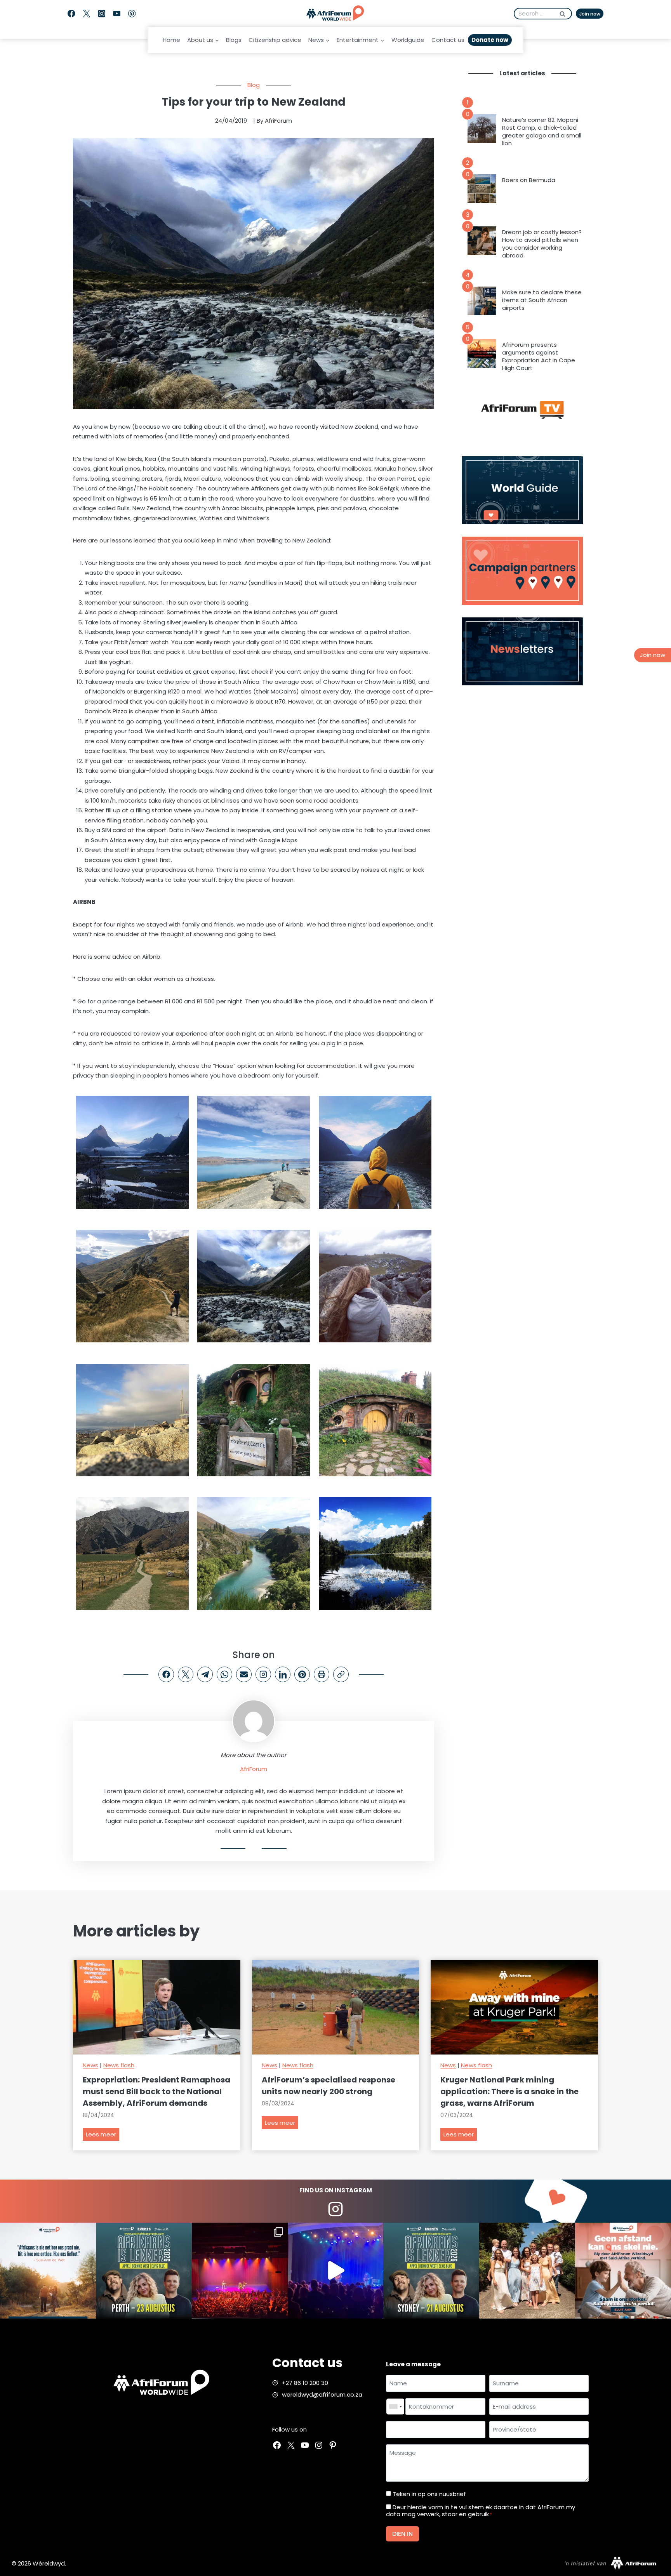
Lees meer (103, 2135)
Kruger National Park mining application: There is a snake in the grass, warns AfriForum (509, 2091)
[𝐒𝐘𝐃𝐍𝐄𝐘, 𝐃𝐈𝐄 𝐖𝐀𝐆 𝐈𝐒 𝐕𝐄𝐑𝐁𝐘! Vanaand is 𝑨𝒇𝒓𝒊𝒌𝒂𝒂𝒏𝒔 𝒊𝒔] (431, 2271)
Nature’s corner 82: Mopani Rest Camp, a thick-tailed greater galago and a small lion (542, 132)
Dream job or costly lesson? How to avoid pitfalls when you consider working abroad (542, 244)
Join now (590, 14)
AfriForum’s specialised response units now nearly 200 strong (329, 2086)
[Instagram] (102, 14)
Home (171, 40)
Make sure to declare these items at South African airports (542, 300)
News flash (119, 2065)
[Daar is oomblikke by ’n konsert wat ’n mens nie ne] (336, 2271)
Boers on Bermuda (529, 180)
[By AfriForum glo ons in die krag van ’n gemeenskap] (623, 2271)
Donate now (490, 40)
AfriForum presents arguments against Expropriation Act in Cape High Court (539, 356)
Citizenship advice (275, 40)
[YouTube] (117, 14)
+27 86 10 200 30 (305, 2383)
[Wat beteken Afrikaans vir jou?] (48, 2271)
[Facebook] (71, 14)
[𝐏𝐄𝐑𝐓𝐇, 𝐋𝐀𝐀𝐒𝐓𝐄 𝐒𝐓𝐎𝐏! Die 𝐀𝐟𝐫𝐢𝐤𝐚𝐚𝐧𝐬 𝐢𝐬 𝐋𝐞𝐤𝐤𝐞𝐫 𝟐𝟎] (144, 2271)
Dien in (402, 2534)
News (90, 2065)
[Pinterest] (132, 14)
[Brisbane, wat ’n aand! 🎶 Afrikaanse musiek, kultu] (240, 2271)
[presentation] (482, 129)
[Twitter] (86, 14)
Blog (254, 85)
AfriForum (254, 1769)
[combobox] (395, 2407)
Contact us (448, 40)
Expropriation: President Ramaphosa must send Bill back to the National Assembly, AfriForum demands (156, 2091)
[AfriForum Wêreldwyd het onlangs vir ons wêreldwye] (527, 2271)
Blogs (234, 40)
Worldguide (408, 40)
